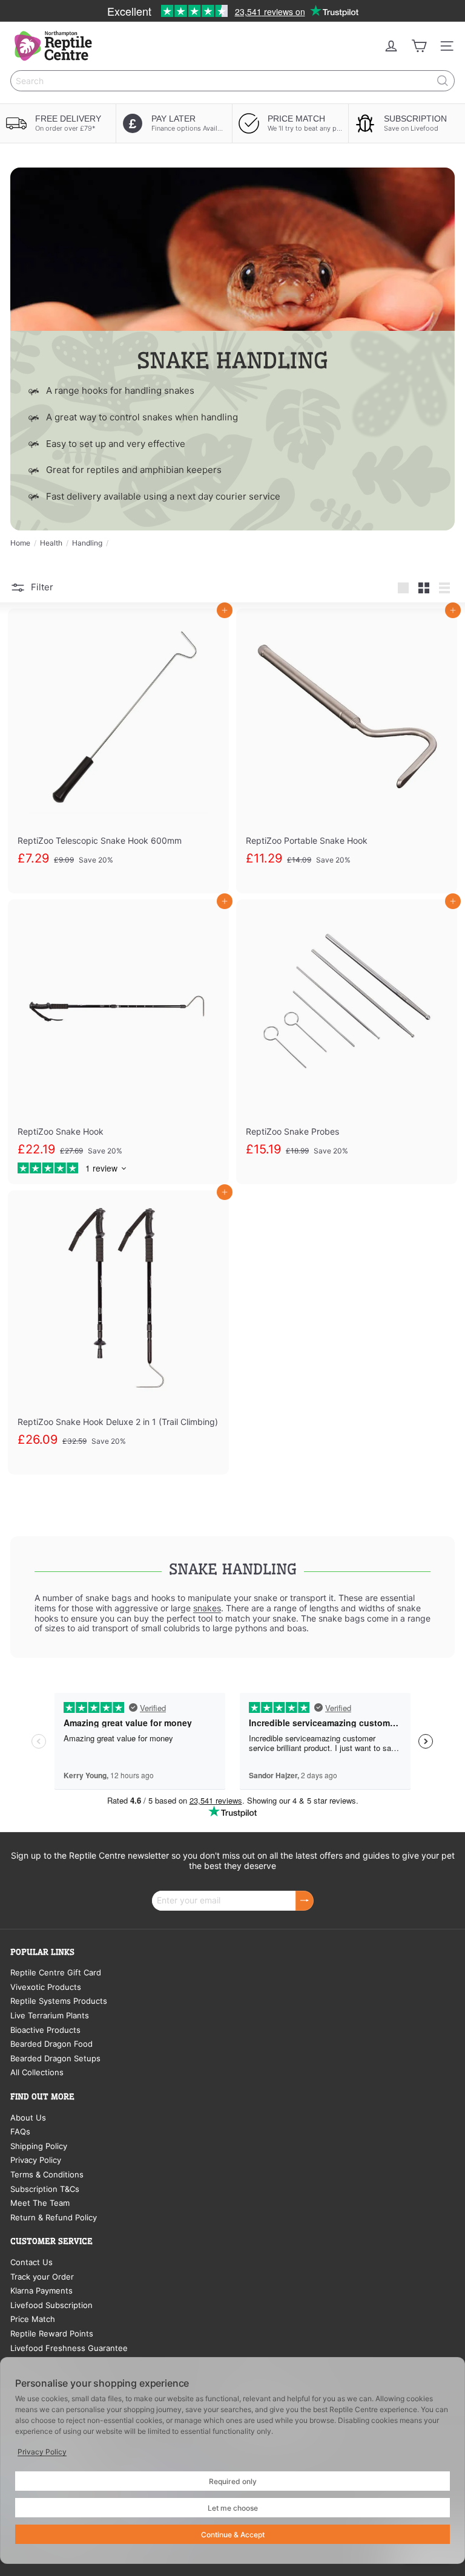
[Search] (443, 81)
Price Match (33, 2319)
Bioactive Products (45, 2030)
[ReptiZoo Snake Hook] (118, 1042)
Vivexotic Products (46, 1987)
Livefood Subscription (51, 2305)
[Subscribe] (305, 1901)
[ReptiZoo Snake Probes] (347, 1042)
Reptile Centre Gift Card (56, 1972)
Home (20, 543)
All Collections (37, 2072)
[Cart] (419, 46)
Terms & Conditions (47, 2174)
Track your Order (42, 2277)
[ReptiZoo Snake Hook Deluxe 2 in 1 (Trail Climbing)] (118, 1333)
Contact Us (31, 2262)
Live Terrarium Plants (50, 2015)
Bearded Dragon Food (51, 2044)
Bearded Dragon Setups (55, 2058)
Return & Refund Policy (54, 2217)
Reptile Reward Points (52, 2333)
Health (51, 543)
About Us (28, 2118)
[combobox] (232, 81)
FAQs (20, 2131)
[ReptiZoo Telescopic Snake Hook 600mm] (118, 751)
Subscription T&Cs (45, 2189)
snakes (207, 1608)
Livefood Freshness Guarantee (69, 2348)
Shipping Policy (39, 2146)
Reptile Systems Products (59, 2001)
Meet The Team (40, 2203)
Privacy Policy (36, 2160)
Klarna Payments (41, 2291)
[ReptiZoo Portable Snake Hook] (347, 751)
